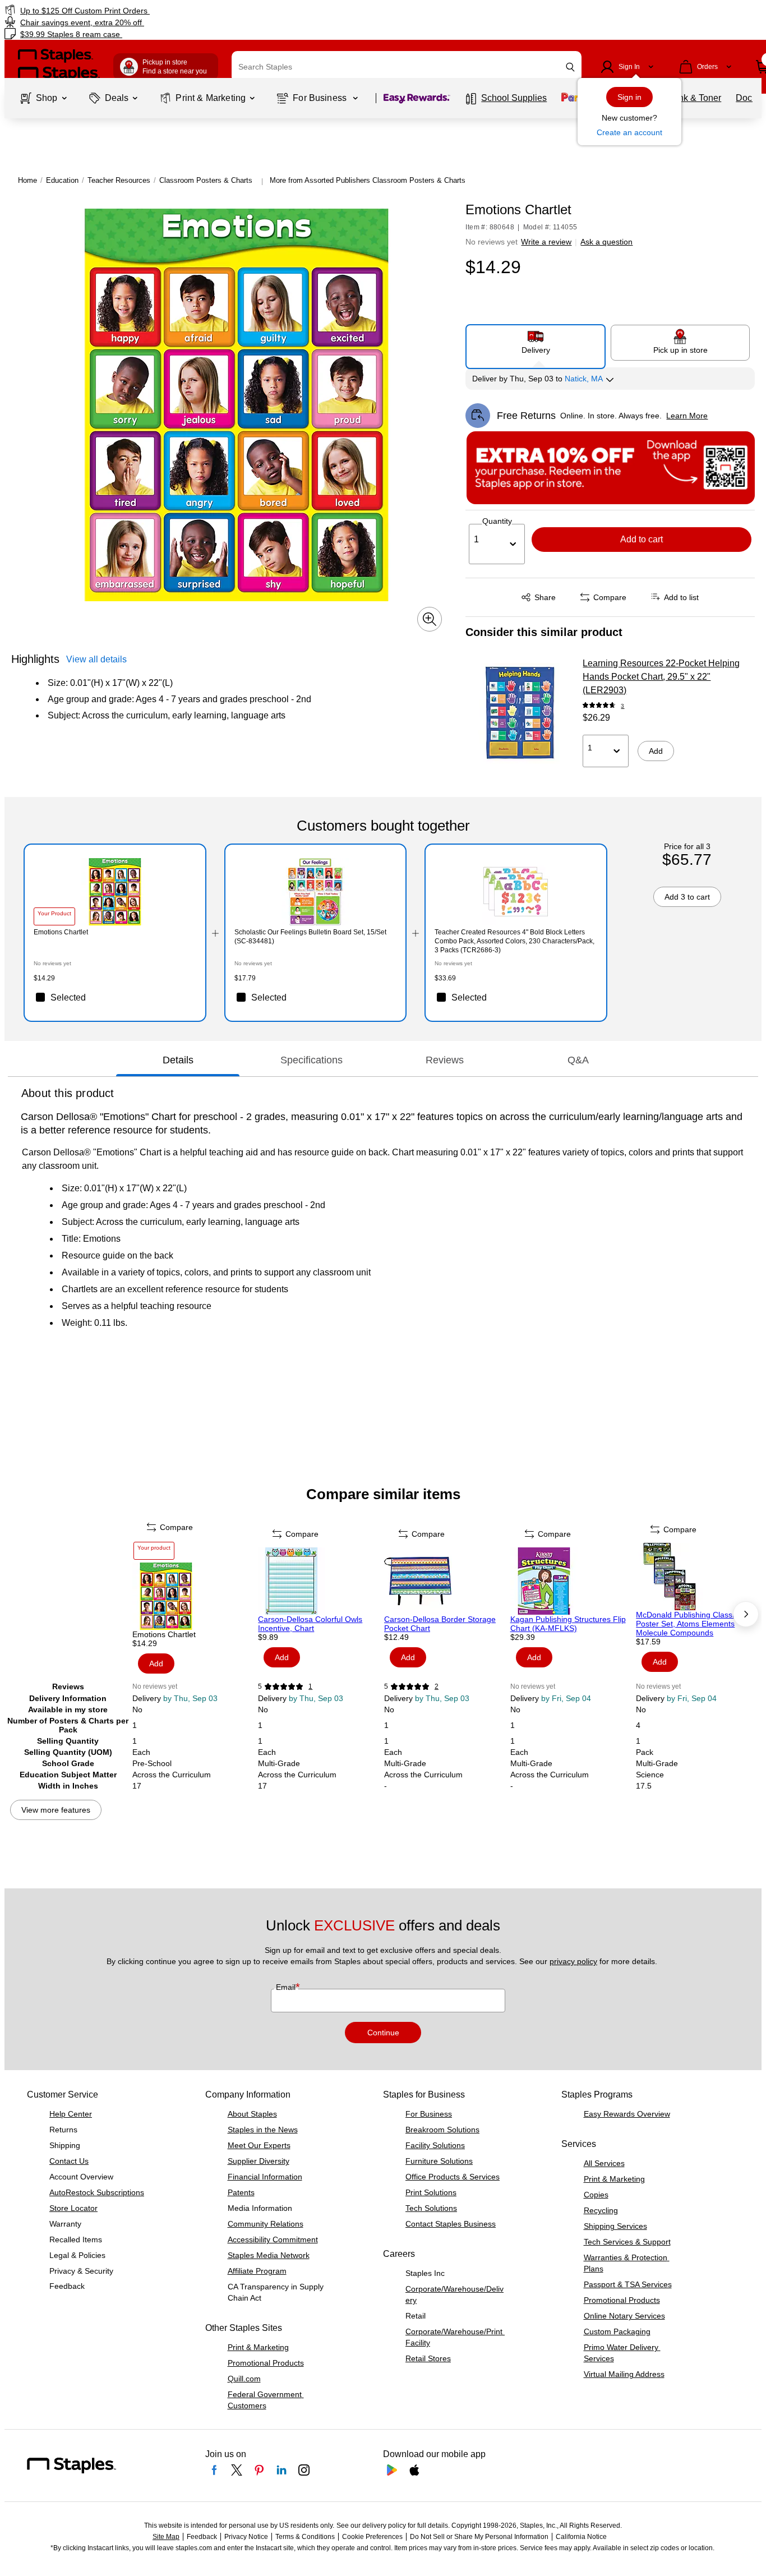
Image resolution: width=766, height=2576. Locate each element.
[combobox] (407, 67)
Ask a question (606, 242)
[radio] (536, 342)
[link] (131, 10)
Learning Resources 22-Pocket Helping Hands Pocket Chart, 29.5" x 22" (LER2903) (661, 677)
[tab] (178, 1061)
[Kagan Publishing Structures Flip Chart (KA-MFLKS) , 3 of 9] (572, 1581)
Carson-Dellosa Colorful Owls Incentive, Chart (310, 1624)
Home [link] (27, 180)
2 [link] (437, 1686)
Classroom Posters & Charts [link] (206, 180)
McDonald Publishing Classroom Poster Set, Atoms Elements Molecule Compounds (693, 1624)
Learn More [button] (687, 416)
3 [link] (622, 706)
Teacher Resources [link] (119, 180)
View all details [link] (96, 659)
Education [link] (62, 180)
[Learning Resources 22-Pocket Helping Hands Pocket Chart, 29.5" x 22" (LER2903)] (520, 713)
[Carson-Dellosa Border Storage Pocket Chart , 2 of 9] (446, 1581)
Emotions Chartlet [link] (61, 932)
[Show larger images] (430, 619)
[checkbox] (115, 997)
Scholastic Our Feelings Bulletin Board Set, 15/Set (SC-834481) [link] (310, 937)
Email (287, 1987)
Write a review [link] (546, 242)
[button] (570, 67)
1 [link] (310, 1686)
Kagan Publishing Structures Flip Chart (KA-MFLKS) (568, 1624)
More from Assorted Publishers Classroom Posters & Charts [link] (368, 180)
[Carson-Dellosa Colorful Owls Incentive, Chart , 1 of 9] (320, 1581)
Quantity (497, 521)
